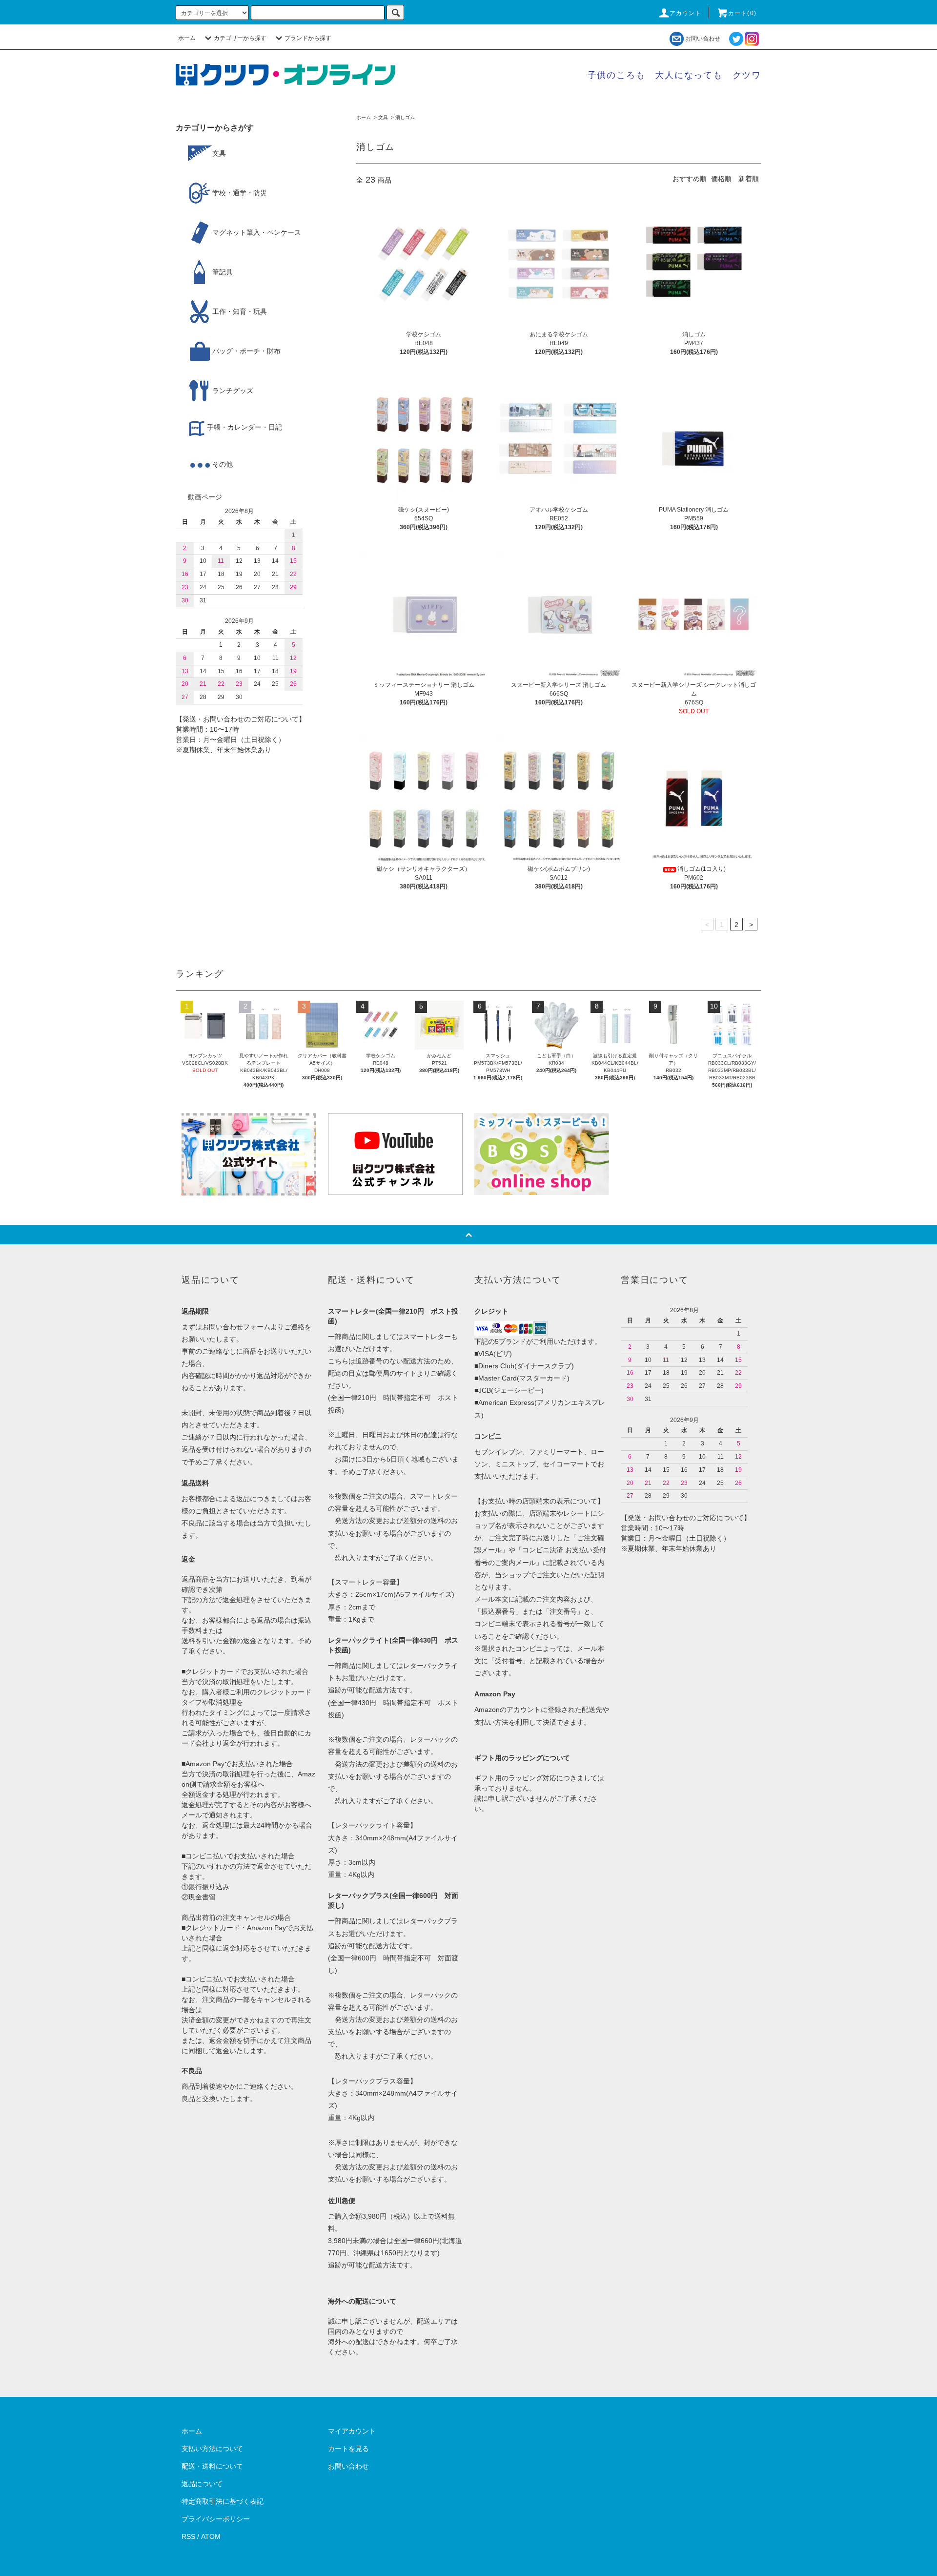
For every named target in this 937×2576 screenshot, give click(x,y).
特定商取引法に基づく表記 (223, 2501)
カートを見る (348, 2449)
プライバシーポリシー (216, 2519)
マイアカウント (352, 2431)
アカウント (686, 13)
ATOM (211, 2536)
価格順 (721, 179)
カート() (742, 13)
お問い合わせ (703, 39)
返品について (202, 2484)
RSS (188, 2536)
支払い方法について (212, 2449)
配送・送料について (212, 2466)
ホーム (187, 38)
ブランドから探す (308, 38)
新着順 (749, 179)
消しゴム (405, 117)
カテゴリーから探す (240, 38)
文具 (383, 117)
